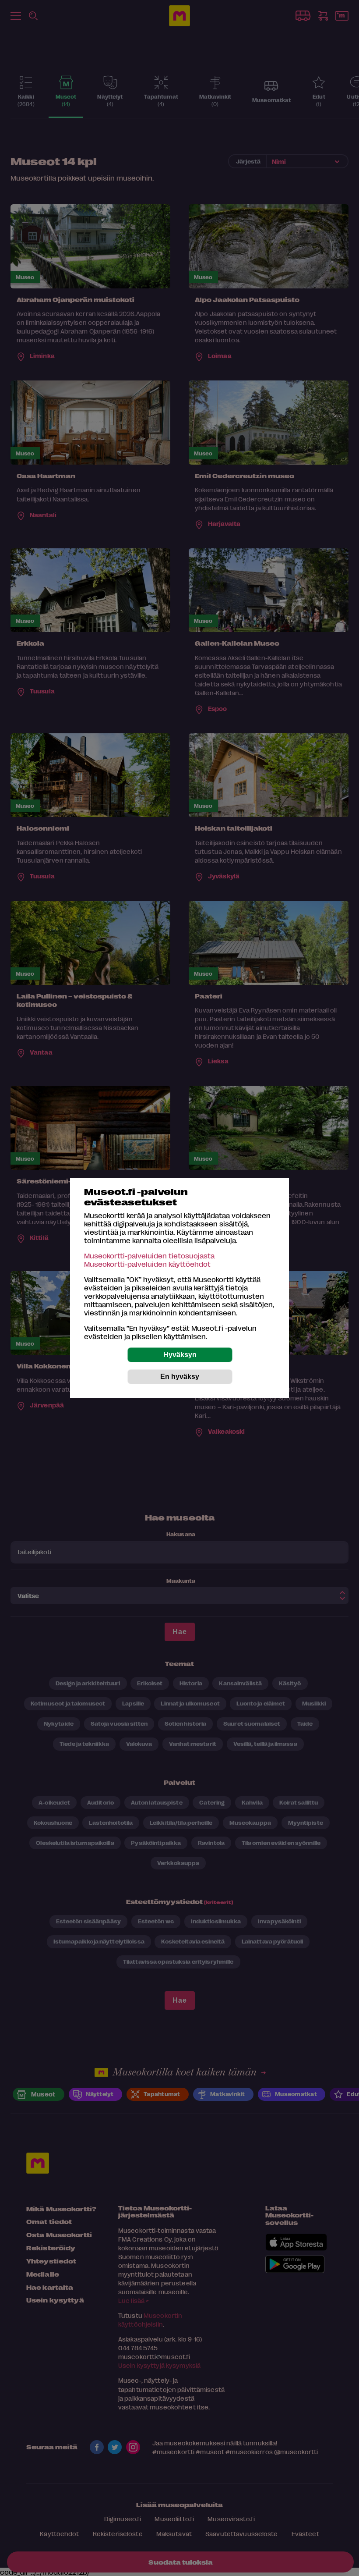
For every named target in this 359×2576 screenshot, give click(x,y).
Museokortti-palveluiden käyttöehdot (147, 1264)
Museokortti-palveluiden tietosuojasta (149, 1256)
